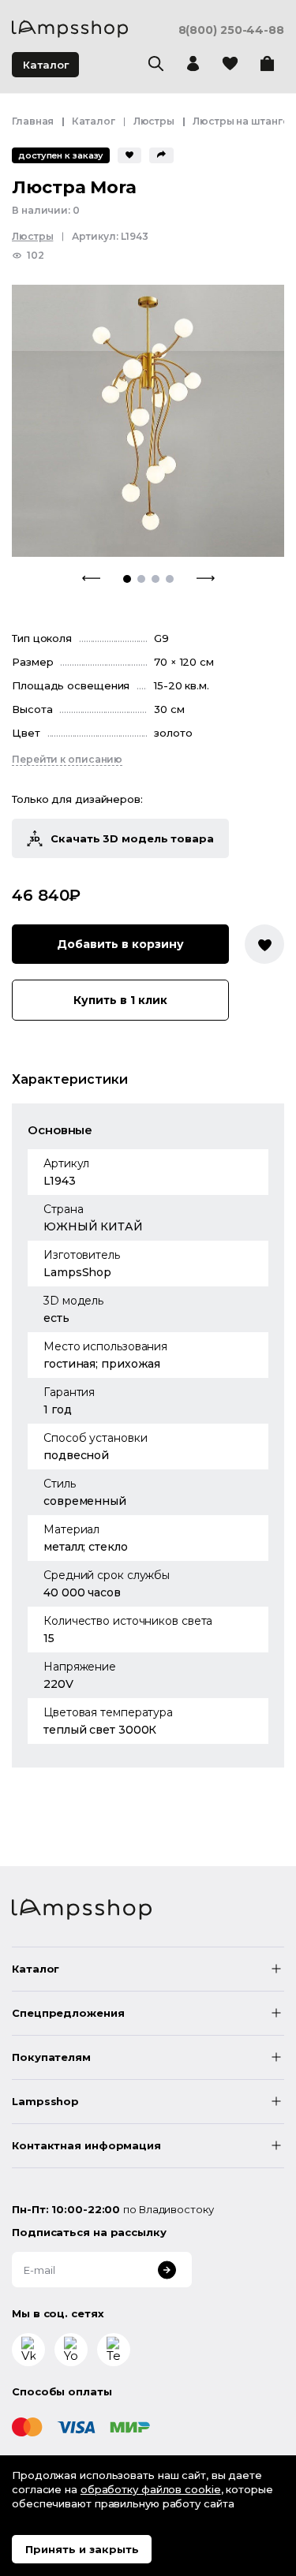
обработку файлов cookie (151, 2489)
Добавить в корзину (120, 944)
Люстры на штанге (240, 121)
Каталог (46, 65)
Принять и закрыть (82, 2549)
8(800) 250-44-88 (231, 30)
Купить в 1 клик (120, 1000)
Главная (33, 121)
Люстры (154, 121)
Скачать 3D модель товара (132, 838)
